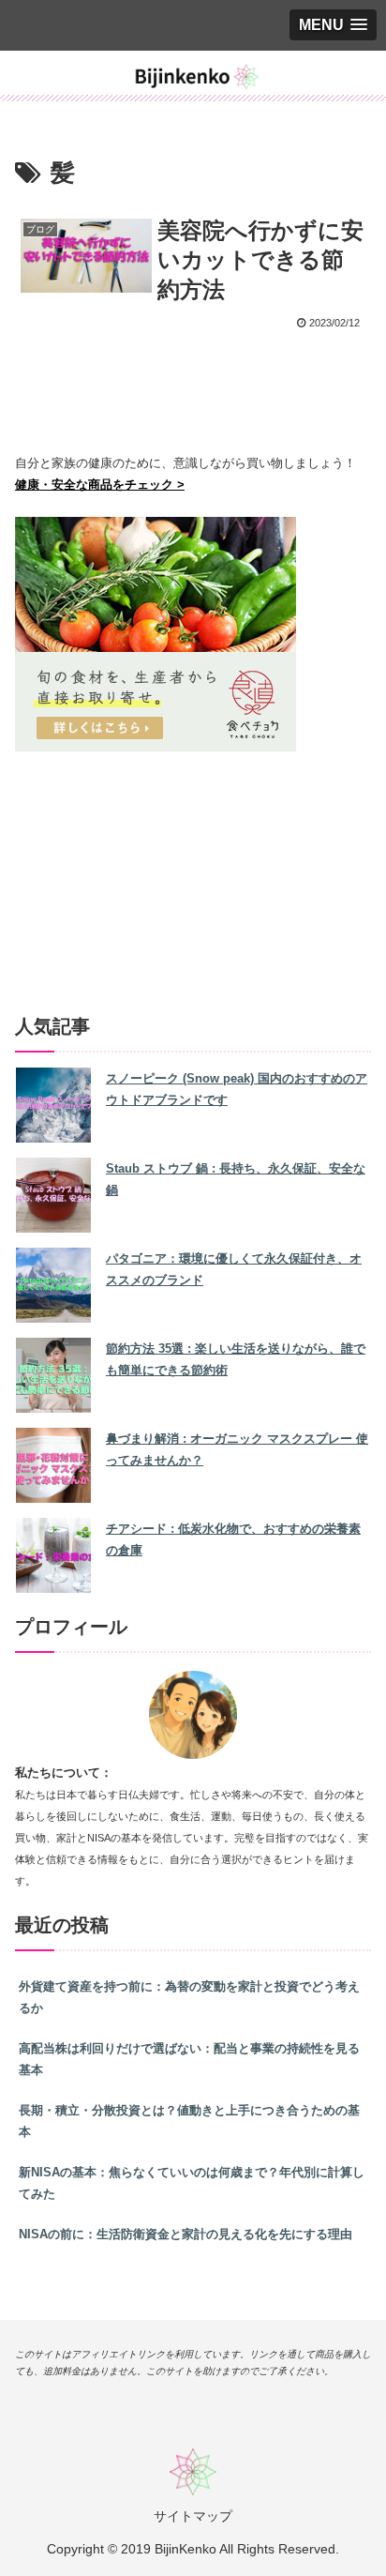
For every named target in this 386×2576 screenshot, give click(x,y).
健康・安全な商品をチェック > (100, 485)
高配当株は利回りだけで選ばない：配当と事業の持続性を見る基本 (189, 2059)
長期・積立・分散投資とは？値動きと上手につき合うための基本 (189, 2121)
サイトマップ (193, 2516)
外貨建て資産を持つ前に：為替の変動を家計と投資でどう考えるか (189, 1997)
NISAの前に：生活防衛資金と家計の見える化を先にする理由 (186, 2234)
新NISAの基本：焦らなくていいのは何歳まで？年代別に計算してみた (192, 2183)
